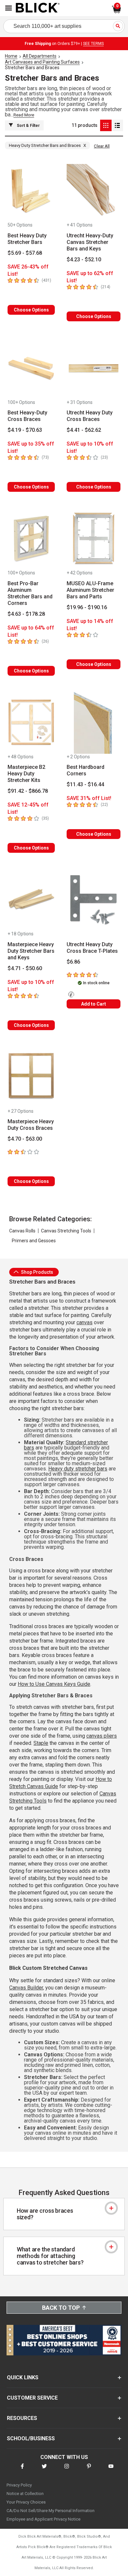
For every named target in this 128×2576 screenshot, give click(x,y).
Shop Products (37, 1272)
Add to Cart (94, 1004)
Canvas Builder (26, 1988)
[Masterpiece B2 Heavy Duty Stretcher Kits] (31, 723)
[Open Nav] (9, 8)
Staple (41, 1743)
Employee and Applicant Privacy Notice (43, 2519)
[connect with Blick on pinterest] (89, 2470)
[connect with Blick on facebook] (22, 2470)
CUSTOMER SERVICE (32, 2398)
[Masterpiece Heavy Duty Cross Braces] (31, 1077)
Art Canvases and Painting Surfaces (42, 62)
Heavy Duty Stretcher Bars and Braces (47, 145)
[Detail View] (117, 125)
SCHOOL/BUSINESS (31, 2438)
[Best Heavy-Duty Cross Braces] (31, 368)
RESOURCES (22, 2418)
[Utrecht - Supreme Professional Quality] (72, 995)
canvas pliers (102, 1736)
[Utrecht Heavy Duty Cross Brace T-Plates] (94, 900)
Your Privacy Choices (26, 2502)
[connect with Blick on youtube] (111, 2470)
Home (11, 56)
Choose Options (31, 310)
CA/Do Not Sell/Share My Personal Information (51, 2511)
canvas (85, 1322)
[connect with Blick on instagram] (67, 2470)
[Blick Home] (38, 8)
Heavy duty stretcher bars (78, 1469)
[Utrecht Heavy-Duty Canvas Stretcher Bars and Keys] (94, 191)
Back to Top (61, 2308)
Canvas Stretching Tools (66, 1231)
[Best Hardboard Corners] (94, 723)
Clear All (102, 146)
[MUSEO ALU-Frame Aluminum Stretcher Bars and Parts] (94, 539)
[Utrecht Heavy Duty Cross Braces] (94, 368)
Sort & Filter (28, 126)
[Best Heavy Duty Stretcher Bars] (31, 191)
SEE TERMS (93, 44)
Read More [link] (24, 115)
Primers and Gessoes (34, 1241)
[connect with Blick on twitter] (44, 2470)
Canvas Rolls (22, 1231)
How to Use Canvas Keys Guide (54, 1684)
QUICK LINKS (23, 2377)
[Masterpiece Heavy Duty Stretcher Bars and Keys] (31, 900)
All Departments (40, 56)
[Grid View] (106, 125)
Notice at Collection (25, 2494)
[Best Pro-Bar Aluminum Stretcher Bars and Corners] (31, 539)
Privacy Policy (19, 2485)
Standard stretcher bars (66, 1445)
